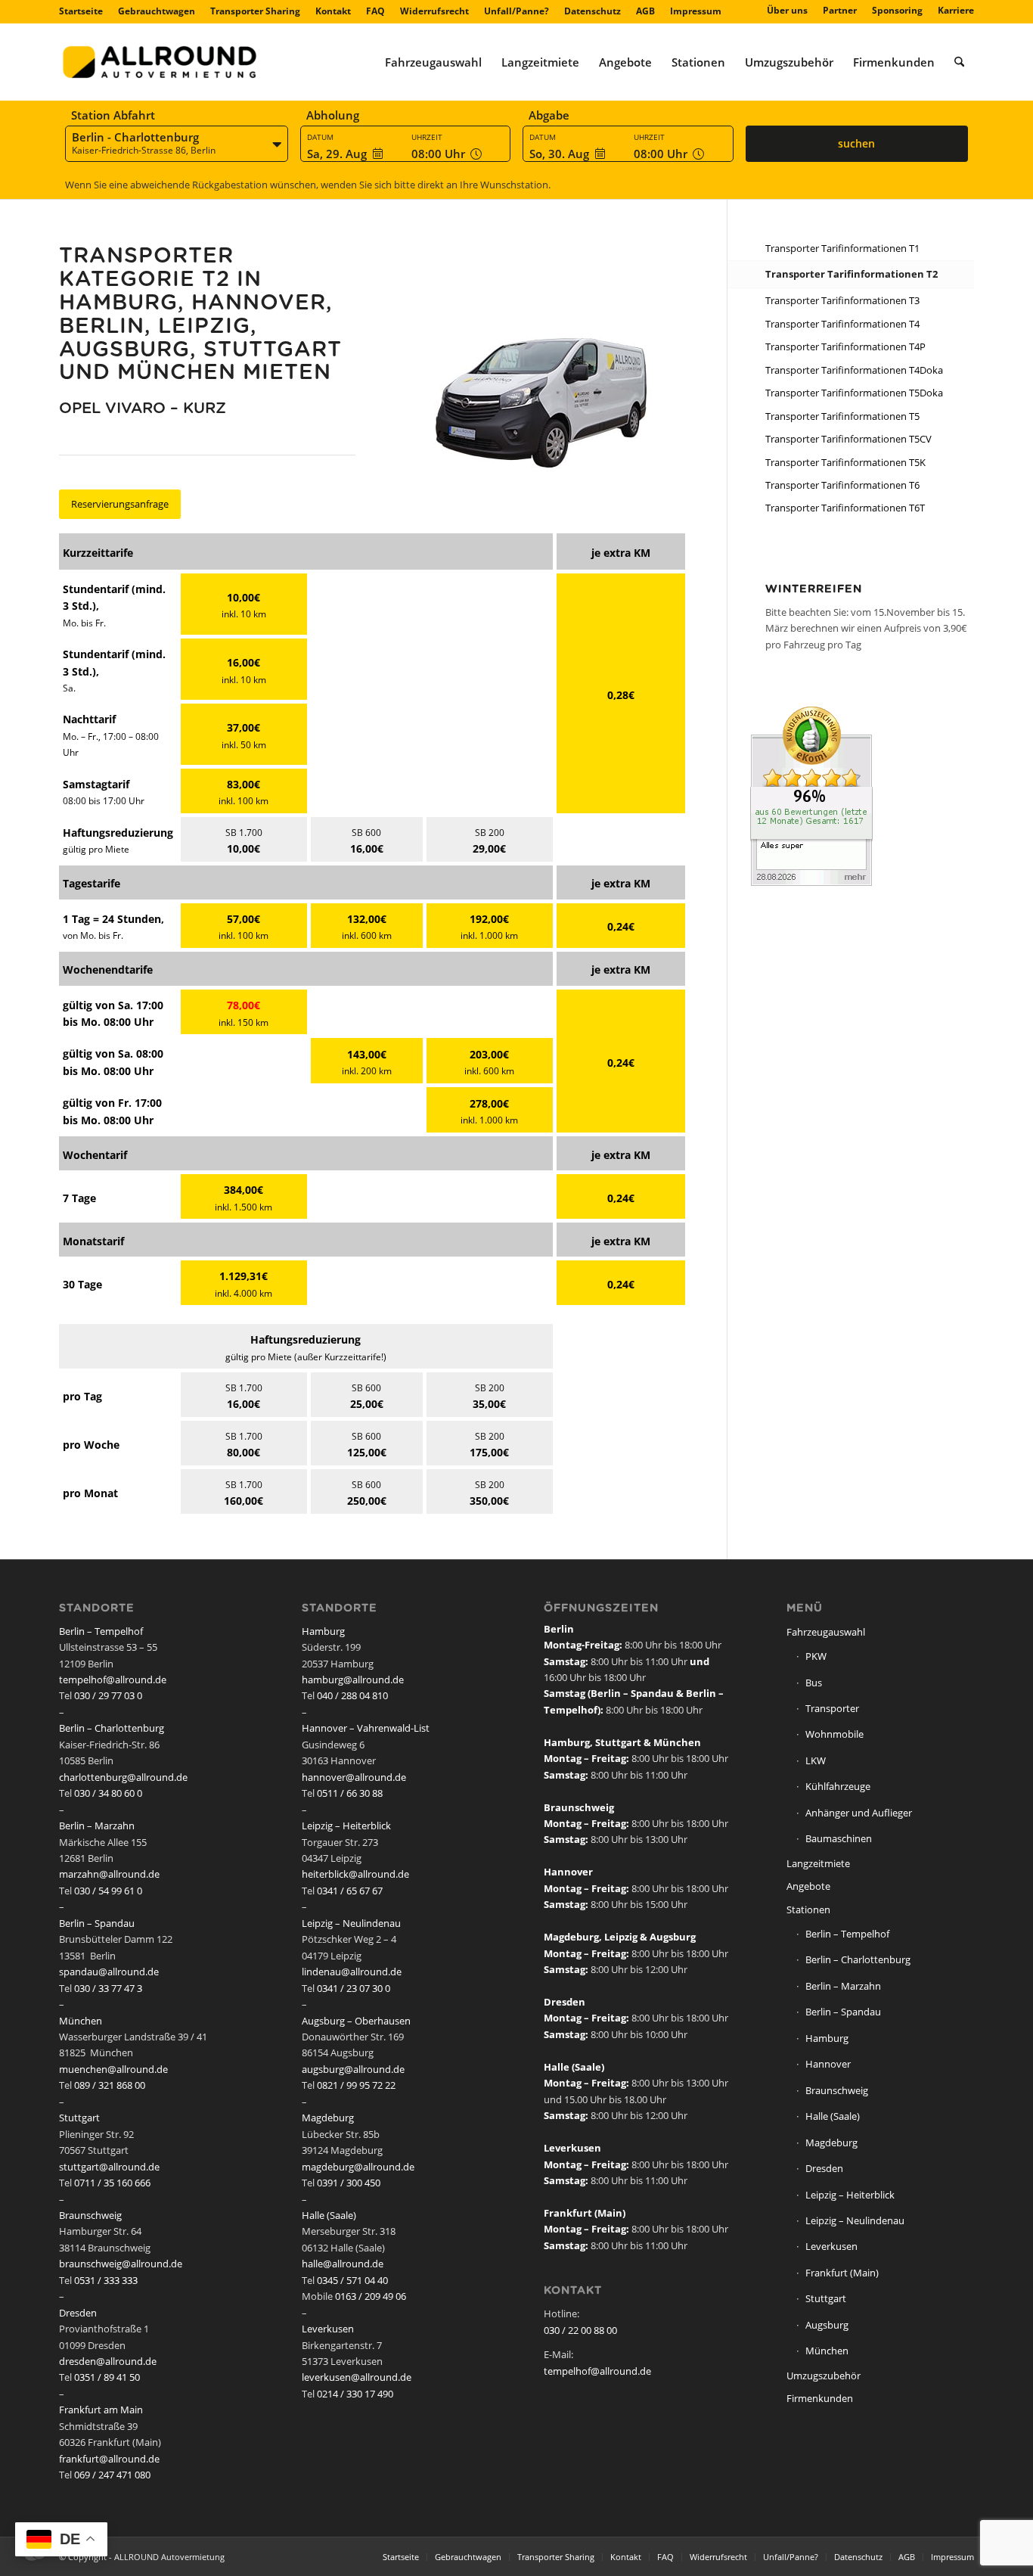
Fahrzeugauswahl (826, 1632)
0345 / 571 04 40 (352, 2280)
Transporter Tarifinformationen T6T (845, 508)
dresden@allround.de (108, 2361)
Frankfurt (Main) (842, 2273)
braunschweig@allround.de (121, 2264)
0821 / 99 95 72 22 (356, 2085)
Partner (840, 10)
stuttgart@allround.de (109, 2167)
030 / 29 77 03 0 (108, 1695)
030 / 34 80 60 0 (108, 1793)
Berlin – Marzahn (97, 1826)
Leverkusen (328, 2329)
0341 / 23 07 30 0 (354, 1988)
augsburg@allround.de (353, 2069)
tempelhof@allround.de (113, 1680)
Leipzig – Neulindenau (351, 1923)
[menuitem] (85, 11)
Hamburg (323, 1631)
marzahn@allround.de (109, 1874)
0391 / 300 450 (349, 2183)
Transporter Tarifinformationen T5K (845, 462)
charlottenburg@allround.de (123, 1777)
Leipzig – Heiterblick (346, 1826)
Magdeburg (328, 2118)
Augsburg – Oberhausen (356, 2021)
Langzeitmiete (818, 1863)
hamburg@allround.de (353, 1680)
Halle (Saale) (329, 2215)
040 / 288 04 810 (352, 1695)
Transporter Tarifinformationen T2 (852, 274)
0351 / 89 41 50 (107, 2377)
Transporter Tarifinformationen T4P (845, 346)
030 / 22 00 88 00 (580, 2330)
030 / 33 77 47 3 (108, 1988)
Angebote (808, 1886)
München (81, 2021)
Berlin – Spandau (97, 1923)
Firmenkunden (820, 2398)
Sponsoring (897, 10)
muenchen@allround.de (113, 2069)
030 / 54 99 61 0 (108, 1891)
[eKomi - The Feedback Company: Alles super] (811, 882)
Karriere (956, 10)
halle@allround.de (343, 2264)
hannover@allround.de (354, 1777)
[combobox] (177, 144)
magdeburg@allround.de (358, 2167)
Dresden (78, 2313)
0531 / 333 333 (106, 2280)
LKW (816, 1760)
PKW (816, 1656)
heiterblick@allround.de (355, 1874)
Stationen (808, 1909)
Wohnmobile (834, 1734)
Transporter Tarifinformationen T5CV (848, 439)
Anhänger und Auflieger (859, 1813)
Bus (814, 1683)
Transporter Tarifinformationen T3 (842, 300)
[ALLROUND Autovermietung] (160, 62)
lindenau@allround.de (352, 1972)
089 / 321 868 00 (110, 2085)
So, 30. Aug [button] (559, 154)
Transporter (832, 1708)
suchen (856, 143)
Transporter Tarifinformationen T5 (842, 416)
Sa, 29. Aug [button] (337, 154)
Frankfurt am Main (101, 2410)
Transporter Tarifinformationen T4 (842, 324)
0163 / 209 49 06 (371, 2296)
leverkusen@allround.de (357, 2377)
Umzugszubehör (824, 2376)
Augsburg (827, 2325)
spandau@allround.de (109, 1972)
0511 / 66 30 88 (350, 1793)
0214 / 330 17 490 (355, 2394)
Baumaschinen (839, 1838)
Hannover (828, 2064)
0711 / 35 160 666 (112, 2183)
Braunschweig (90, 2215)
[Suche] (959, 62)
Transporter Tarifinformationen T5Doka (854, 393)
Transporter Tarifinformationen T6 (842, 485)
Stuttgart (79, 2118)
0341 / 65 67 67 (350, 1891)
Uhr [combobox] (440, 154)
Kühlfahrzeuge (838, 1786)
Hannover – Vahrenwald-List (366, 1728)
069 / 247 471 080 (112, 2475)
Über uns (787, 10)
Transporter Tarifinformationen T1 (842, 248)
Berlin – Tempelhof (101, 1631)
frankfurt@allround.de (109, 2459)
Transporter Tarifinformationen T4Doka (854, 370)
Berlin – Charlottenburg (112, 1728)
